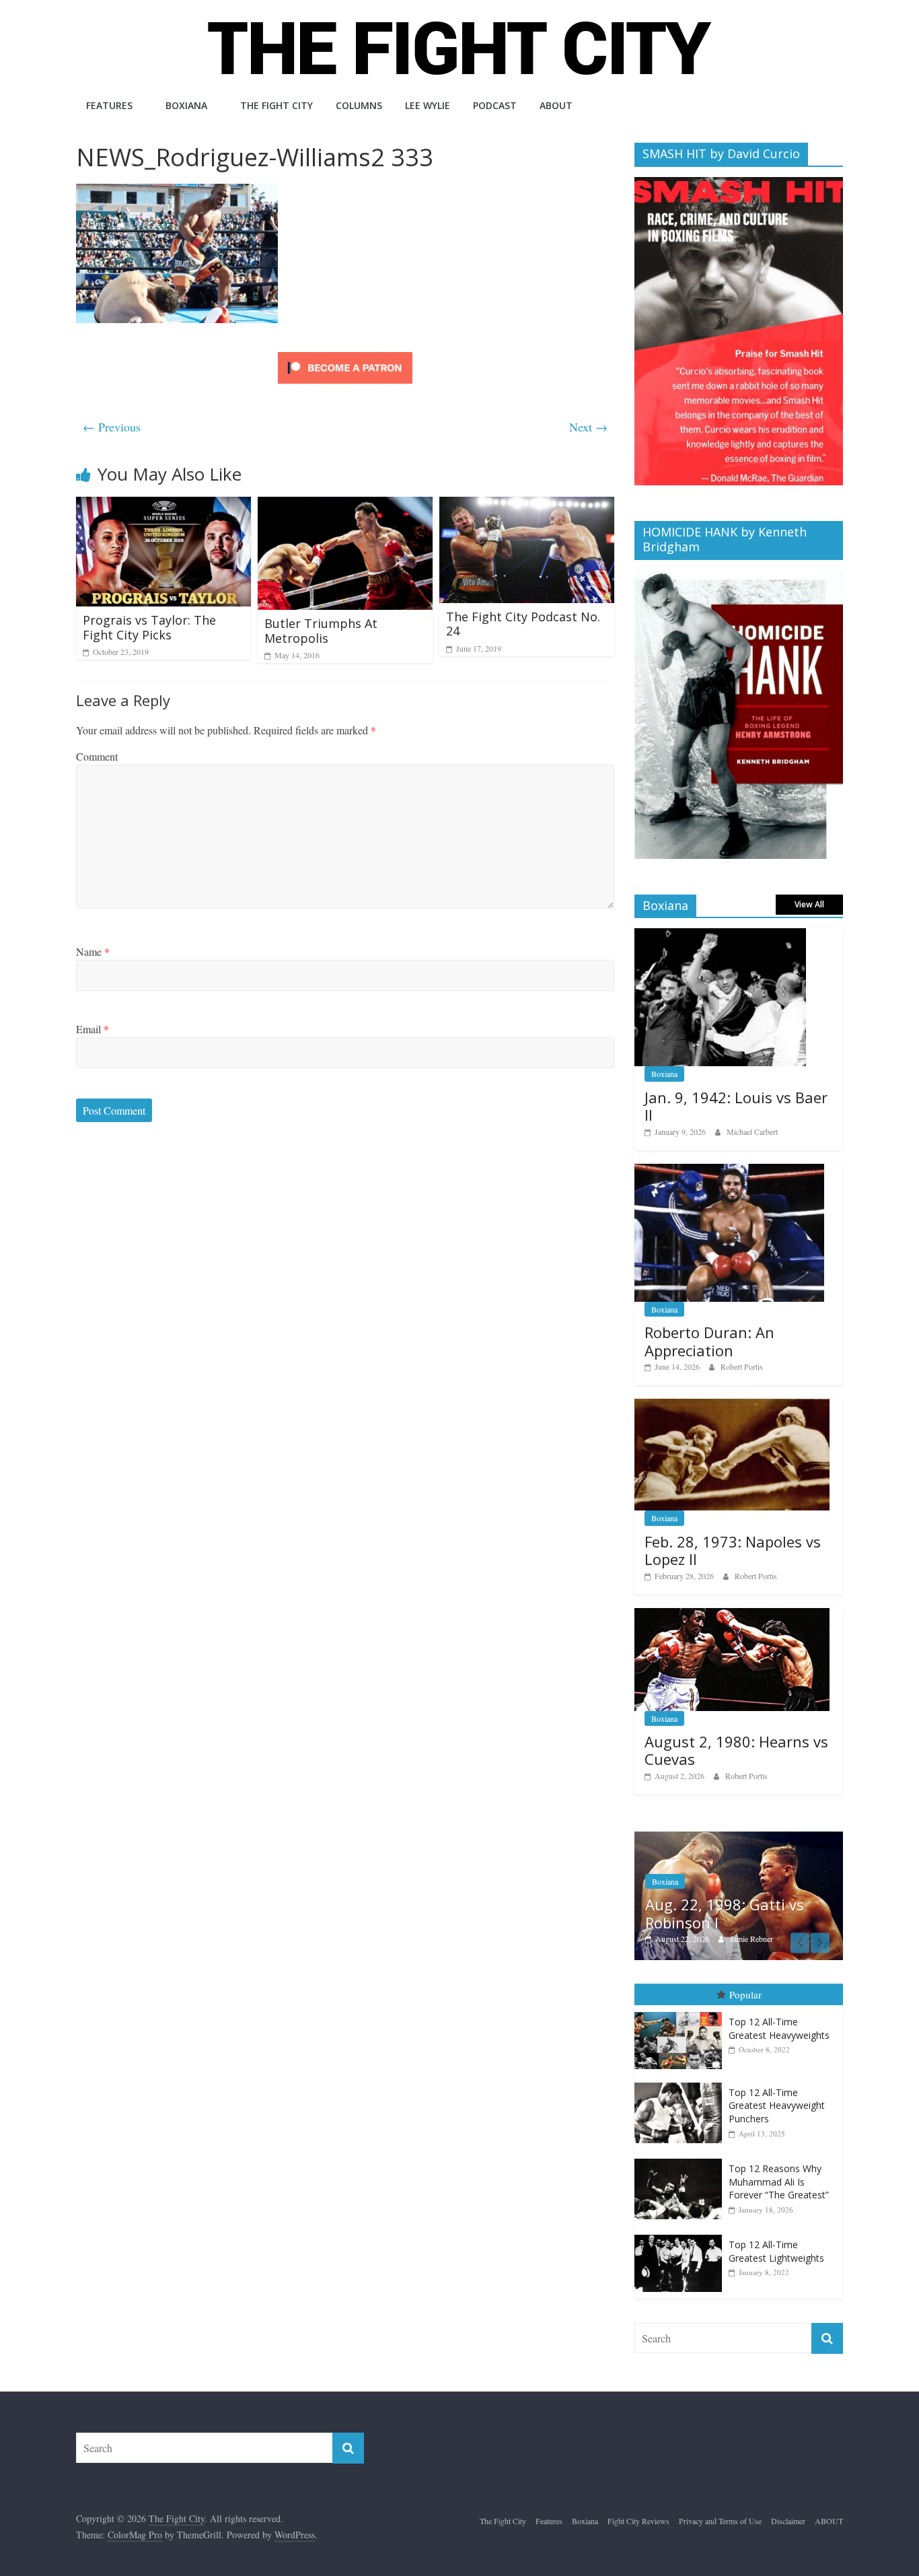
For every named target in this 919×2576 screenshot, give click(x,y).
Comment (97, 756)
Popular (745, 1994)
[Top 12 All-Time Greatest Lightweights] (682, 2235)
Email (93, 1029)
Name (93, 951)
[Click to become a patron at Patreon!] (345, 354)
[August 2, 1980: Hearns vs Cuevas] (732, 1615)
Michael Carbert (752, 1132)
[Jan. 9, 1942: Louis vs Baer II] (720, 935)
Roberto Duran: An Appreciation (709, 1341)
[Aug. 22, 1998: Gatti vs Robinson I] (739, 1839)
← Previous (112, 427)
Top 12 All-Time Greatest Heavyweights (779, 2028)
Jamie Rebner (751, 1939)
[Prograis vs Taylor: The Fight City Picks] (163, 505)
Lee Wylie (428, 105)
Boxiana (186, 105)
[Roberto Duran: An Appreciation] (729, 1171)
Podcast (495, 105)
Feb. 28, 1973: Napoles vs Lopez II (733, 1550)
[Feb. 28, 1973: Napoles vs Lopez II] (732, 1406)
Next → (588, 427)
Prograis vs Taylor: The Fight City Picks (149, 627)
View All (809, 904)
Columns (359, 105)
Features (109, 105)
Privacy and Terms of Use (720, 2521)
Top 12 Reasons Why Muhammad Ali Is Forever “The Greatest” (779, 2182)
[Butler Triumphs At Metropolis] (345, 505)
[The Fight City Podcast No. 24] (527, 505)
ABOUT (556, 105)
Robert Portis (742, 1366)
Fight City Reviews (638, 2521)
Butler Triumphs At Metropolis (321, 631)
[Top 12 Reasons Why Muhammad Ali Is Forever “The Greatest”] (682, 2159)
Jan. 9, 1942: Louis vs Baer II (736, 1106)
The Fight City (277, 105)
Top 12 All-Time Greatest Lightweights (776, 2251)
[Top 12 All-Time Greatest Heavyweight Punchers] (682, 2083)
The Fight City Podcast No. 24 (523, 624)
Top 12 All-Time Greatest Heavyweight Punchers (777, 2105)
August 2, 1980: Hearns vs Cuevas (736, 1750)
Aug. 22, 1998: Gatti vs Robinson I (725, 1913)
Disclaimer (788, 2521)
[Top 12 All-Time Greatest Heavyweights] (682, 2012)
